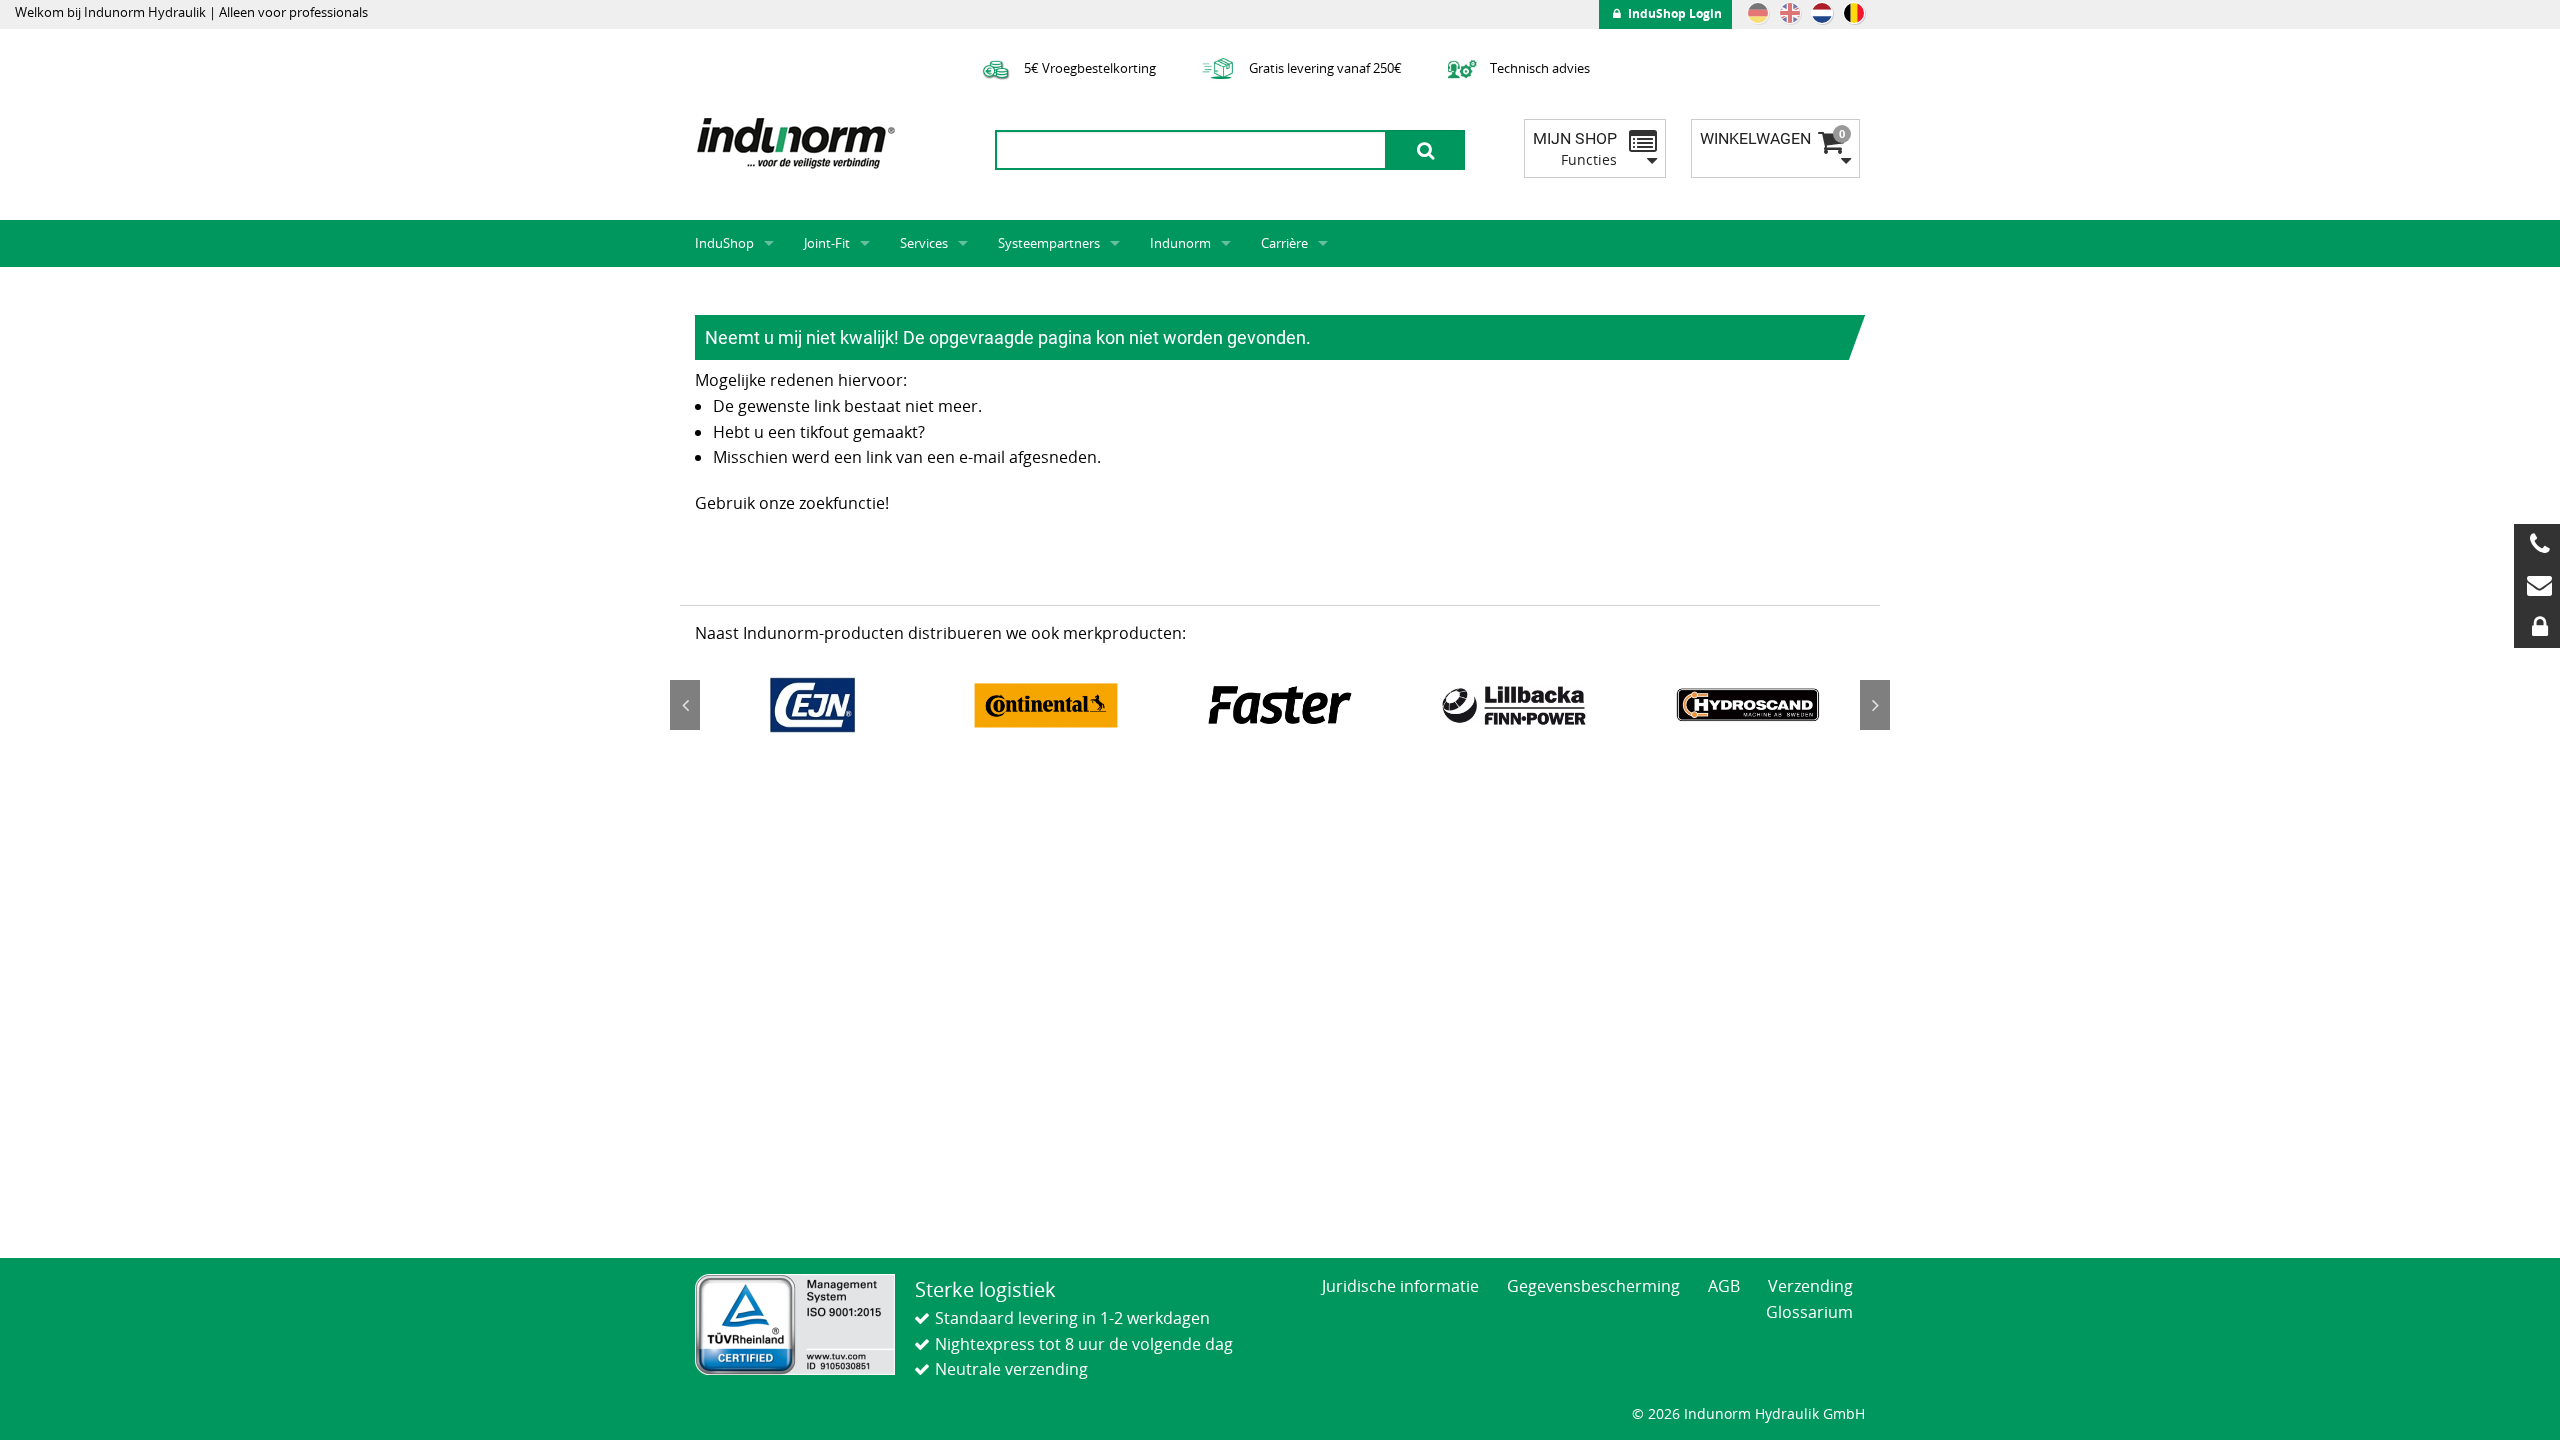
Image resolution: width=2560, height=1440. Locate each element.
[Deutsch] (1758, 13)
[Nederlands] (1822, 13)
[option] (812, 705)
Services (924, 243)
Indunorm (1180, 243)
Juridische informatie (1400, 1286)
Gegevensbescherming (1593, 1286)
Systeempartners (1049, 243)
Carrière (1284, 243)
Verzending (1810, 1286)
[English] (1790, 13)
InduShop (724, 243)
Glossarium (1809, 1312)
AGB (1724, 1286)
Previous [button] (685, 705)
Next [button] (1875, 705)
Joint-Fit (827, 243)
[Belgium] (1854, 13)
